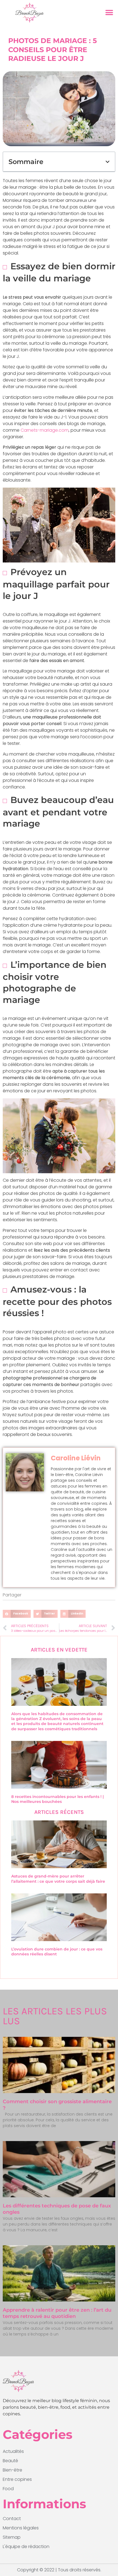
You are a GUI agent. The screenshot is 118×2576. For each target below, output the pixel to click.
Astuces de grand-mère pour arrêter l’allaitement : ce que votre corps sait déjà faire (58, 1879)
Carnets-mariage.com (45, 430)
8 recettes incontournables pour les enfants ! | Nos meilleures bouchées (57, 1799)
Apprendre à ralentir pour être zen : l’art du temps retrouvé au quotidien (57, 2313)
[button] (109, 13)
